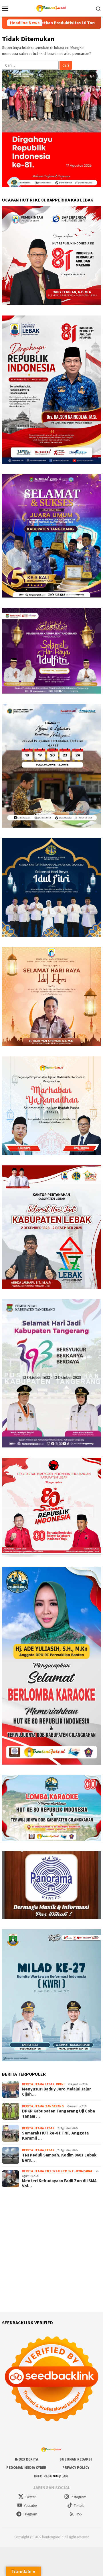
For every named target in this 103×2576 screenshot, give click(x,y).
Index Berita (26, 2459)
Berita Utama (33, 2084)
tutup (57, 2476)
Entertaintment (60, 2171)
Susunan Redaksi (76, 2459)
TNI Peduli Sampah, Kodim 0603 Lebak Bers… (59, 2158)
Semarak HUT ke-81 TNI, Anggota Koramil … (55, 2136)
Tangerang (55, 2106)
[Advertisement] (51, 2250)
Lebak (50, 2084)
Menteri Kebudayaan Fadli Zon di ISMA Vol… (59, 2183)
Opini (60, 2084)
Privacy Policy (76, 2468)
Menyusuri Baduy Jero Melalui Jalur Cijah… (57, 2092)
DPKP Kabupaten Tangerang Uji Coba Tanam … (59, 2114)
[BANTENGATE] (51, 8)
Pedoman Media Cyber (26, 2468)
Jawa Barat (84, 2171)
